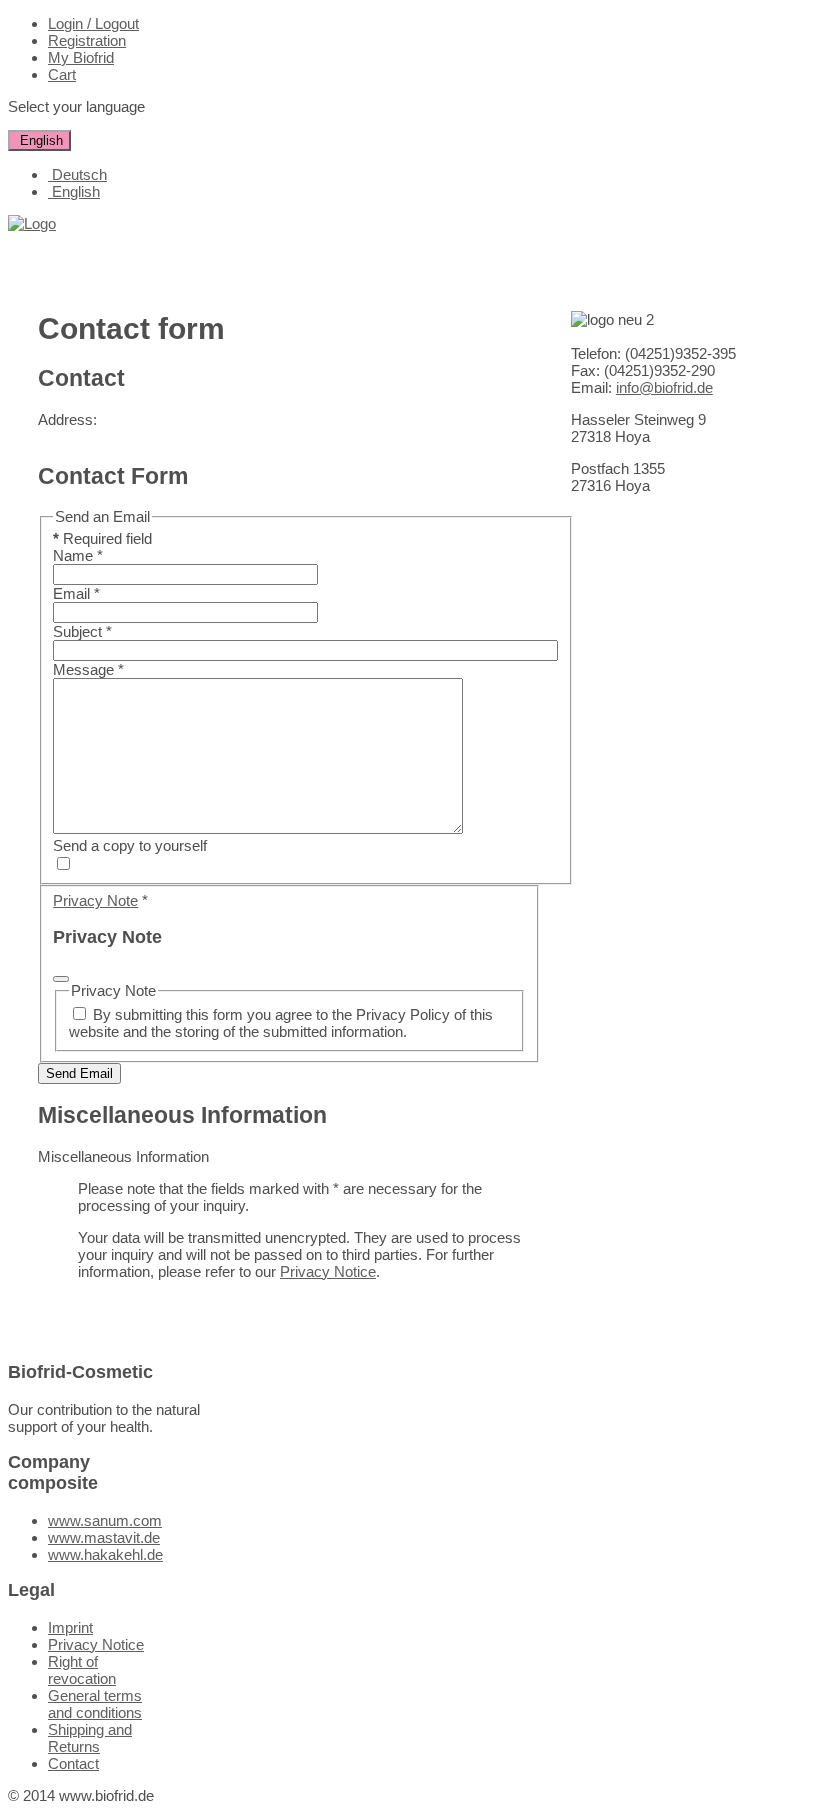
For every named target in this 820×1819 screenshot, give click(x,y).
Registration (87, 40)
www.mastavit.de (104, 1537)
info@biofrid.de (664, 387)
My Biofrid (81, 57)
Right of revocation (82, 1670)
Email (76, 593)
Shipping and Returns (90, 1738)
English (39, 140)
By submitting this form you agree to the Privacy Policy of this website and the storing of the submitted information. (281, 1023)
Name (78, 555)
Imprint (70, 1627)
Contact (73, 1763)
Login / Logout (93, 23)
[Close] (61, 979)
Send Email (79, 1073)
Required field (102, 538)
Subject (82, 631)
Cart (62, 74)
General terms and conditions (95, 1704)
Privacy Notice (328, 1271)
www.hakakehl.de (105, 1554)
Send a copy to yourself (130, 845)
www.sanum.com (105, 1520)
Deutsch (77, 174)
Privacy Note (95, 900)
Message (88, 669)
